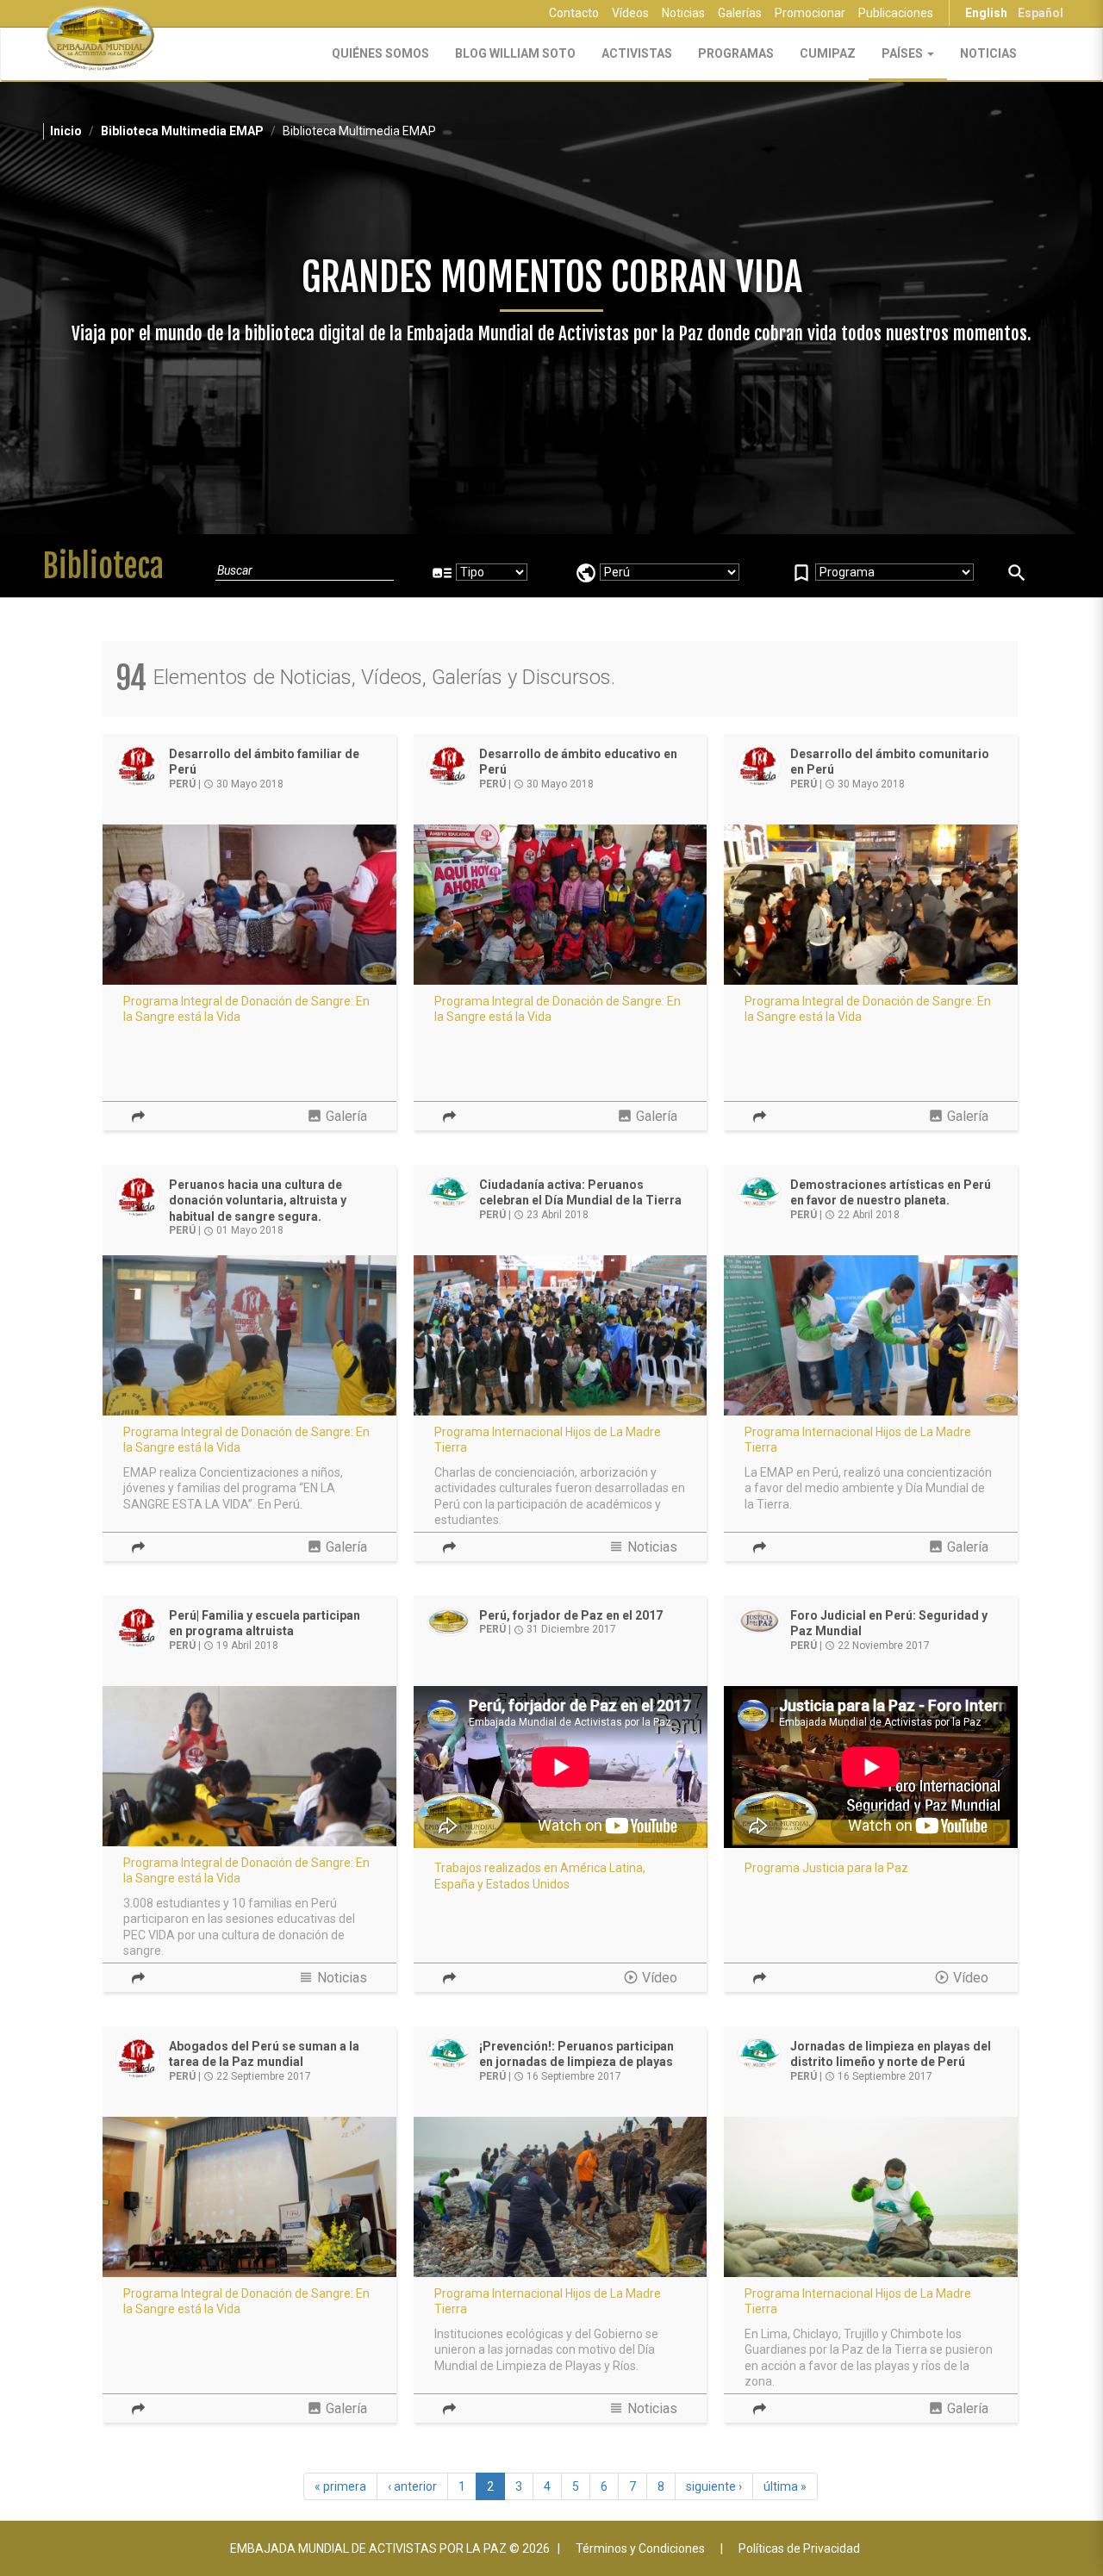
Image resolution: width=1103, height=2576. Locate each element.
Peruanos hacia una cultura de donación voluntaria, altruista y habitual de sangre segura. (258, 1201)
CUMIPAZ (828, 53)
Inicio (66, 131)
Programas (736, 53)
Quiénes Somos (380, 53)
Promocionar (810, 13)
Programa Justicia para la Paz (826, 1868)
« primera (340, 2486)
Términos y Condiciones (640, 2548)
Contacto (574, 13)
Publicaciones (896, 13)
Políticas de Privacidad (799, 2548)
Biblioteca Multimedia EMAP (182, 131)
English (986, 13)
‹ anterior (412, 2486)
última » (785, 2486)
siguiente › (714, 2486)
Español (1041, 13)
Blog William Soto (515, 53)
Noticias (683, 13)
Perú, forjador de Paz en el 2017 (571, 1615)
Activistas (637, 53)
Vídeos (630, 13)
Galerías (740, 13)
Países (904, 53)
